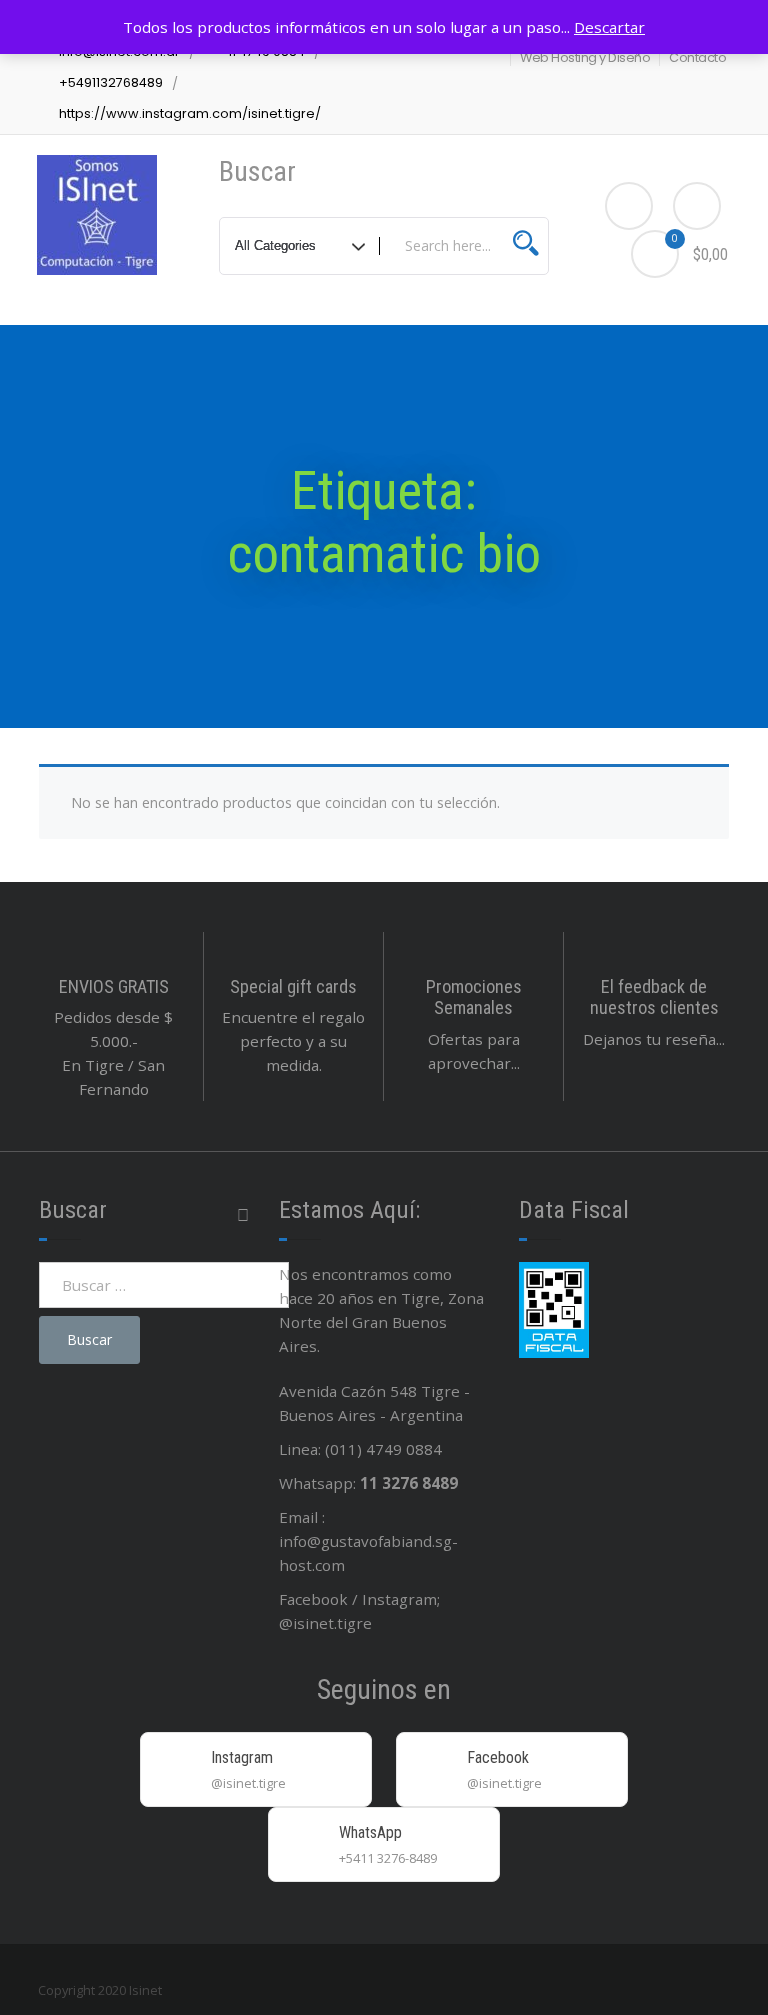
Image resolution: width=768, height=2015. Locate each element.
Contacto (697, 57)
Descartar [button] (609, 27)
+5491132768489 (111, 82)
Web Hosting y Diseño (585, 57)
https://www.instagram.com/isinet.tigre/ (190, 113)
